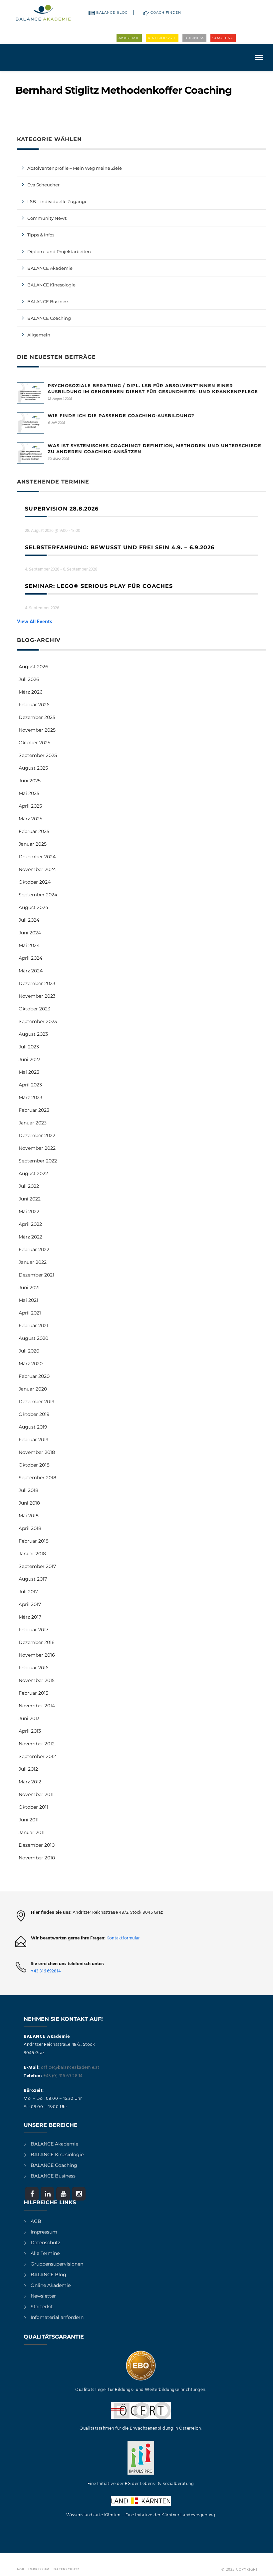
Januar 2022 (33, 1262)
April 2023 (30, 1085)
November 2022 (37, 1148)
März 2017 (30, 1617)
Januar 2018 (32, 1554)
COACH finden (166, 13)
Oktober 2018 (34, 1465)
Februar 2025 (34, 831)
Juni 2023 (30, 1059)
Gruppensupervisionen (57, 2264)
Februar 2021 (33, 1326)
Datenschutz (45, 2243)
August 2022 (33, 1173)
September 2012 (37, 1756)
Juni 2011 (29, 1820)
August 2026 (33, 667)
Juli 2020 (29, 1351)
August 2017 (33, 1579)
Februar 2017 (33, 1630)
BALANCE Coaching (49, 318)
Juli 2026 (29, 679)
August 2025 (33, 768)
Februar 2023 (34, 1110)
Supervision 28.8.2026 (62, 509)
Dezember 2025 (37, 717)
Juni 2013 (29, 1718)
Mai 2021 (28, 1300)
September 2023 (38, 1021)
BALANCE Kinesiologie (57, 2155)
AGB (36, 2221)
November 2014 (37, 1706)
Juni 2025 (30, 781)
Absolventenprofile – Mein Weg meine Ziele (75, 168)
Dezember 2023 (37, 983)
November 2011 (36, 1794)
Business (194, 38)
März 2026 (31, 692)
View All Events (35, 622)
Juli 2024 (29, 920)
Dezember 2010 (37, 1845)
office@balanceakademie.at (70, 2068)
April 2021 (30, 1313)
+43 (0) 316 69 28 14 (63, 2076)
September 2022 (38, 1161)
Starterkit (42, 2307)
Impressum (44, 2232)
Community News (47, 218)
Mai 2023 (29, 1072)
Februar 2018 (34, 1541)
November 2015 (37, 1680)
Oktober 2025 (34, 743)
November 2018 (37, 1452)
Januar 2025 (33, 844)
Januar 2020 (33, 1389)
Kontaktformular (123, 1938)
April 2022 (30, 1224)
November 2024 (37, 869)
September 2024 (38, 895)
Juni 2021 (29, 1287)
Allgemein (39, 335)
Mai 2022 (29, 1211)
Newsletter (43, 2296)
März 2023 (30, 1097)
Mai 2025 (29, 793)
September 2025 (38, 755)
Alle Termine (45, 2253)
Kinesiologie (162, 38)
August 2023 (33, 1034)
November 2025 (37, 730)
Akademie (129, 38)
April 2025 (30, 806)
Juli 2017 (28, 1592)
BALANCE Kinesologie (51, 285)
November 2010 (37, 1858)
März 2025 (30, 819)
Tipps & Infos (41, 235)
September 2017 (37, 1566)
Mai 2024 (29, 945)
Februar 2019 (34, 1440)
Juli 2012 (28, 1769)
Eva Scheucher (43, 185)
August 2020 (33, 1338)
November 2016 (37, 1655)
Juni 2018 (29, 1503)
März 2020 (31, 1364)
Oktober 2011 (33, 1807)
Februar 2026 (34, 705)
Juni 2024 (30, 933)
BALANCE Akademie (50, 268)
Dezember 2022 (37, 1135)
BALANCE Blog (112, 13)
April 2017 (30, 1604)
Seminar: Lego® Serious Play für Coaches (99, 586)
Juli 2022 (29, 1186)
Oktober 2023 (34, 1009)
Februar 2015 (33, 1693)
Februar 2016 (34, 1668)
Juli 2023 (29, 1047)
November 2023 (37, 996)
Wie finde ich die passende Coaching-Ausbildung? (121, 415)
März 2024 (31, 971)
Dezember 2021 (36, 1275)
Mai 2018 (29, 1516)
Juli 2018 (28, 1490)
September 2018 (37, 1478)
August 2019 (33, 1427)
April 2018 (30, 1528)
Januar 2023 (33, 1123)
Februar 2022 (34, 1249)
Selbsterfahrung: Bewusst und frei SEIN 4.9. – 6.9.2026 (120, 547)
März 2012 (30, 1782)
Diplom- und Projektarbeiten (59, 251)
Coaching (223, 38)
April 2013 (30, 1731)
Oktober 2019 (34, 1414)
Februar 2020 (34, 1376)
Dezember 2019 (37, 1402)
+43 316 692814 (46, 1971)
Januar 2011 (32, 1832)
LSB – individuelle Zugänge (57, 201)
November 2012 (37, 1744)
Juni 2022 (30, 1199)
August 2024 (33, 907)
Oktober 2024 (35, 882)
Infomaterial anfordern (57, 2317)
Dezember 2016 (37, 1642)
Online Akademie (51, 2285)
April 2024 (30, 958)
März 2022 (30, 1237)
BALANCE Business (48, 301)
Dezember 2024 (37, 857)
